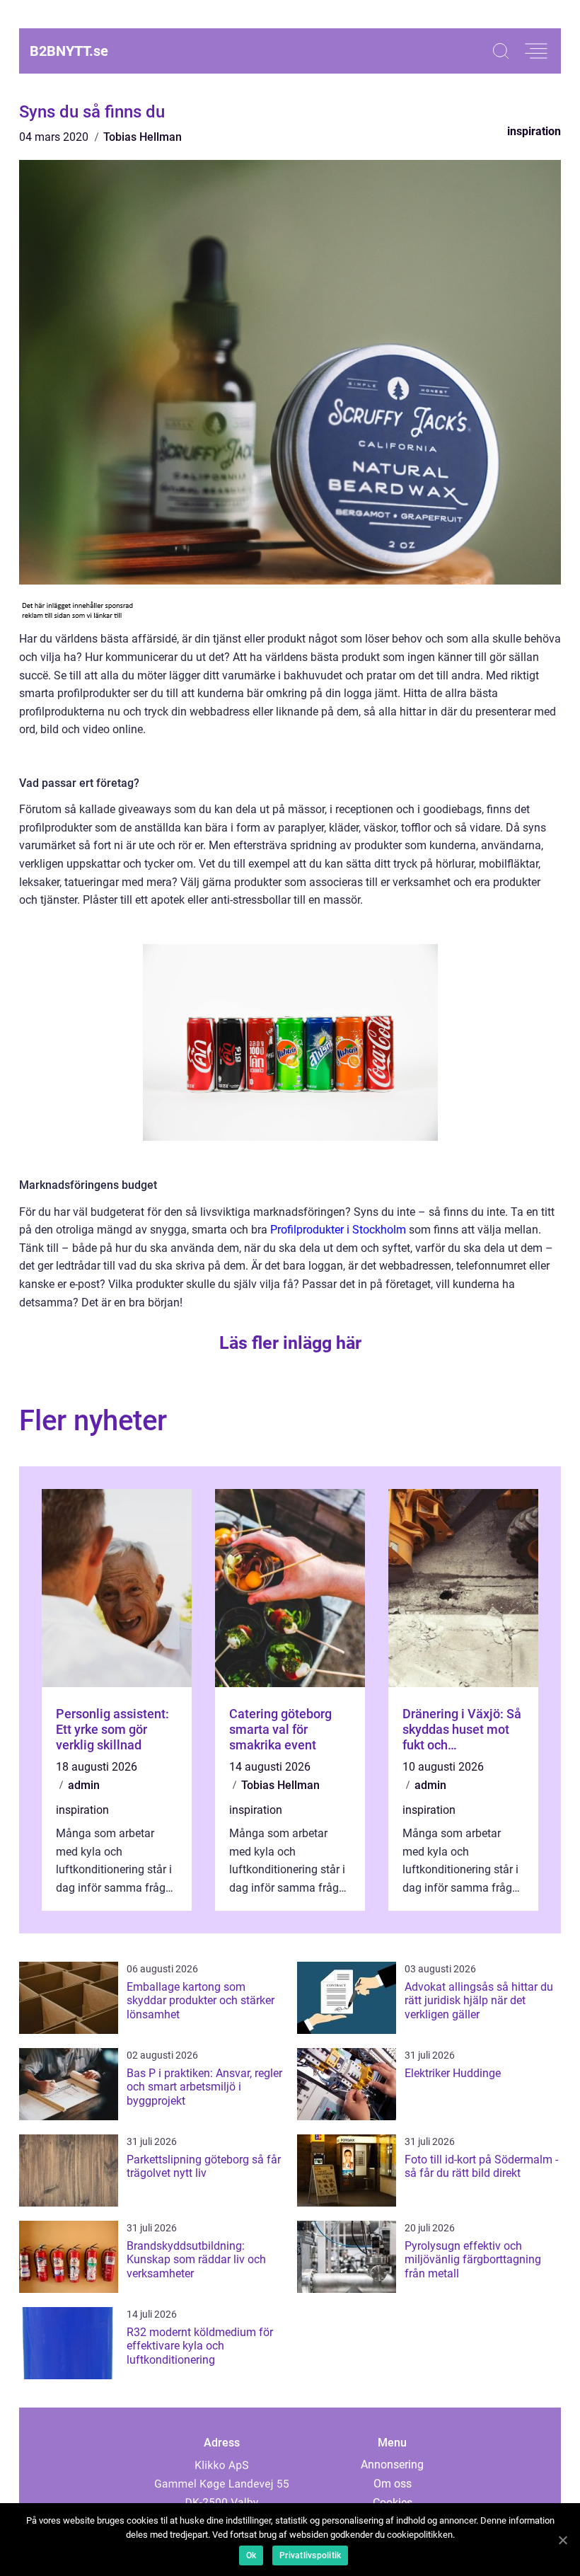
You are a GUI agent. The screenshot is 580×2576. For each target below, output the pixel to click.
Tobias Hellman (143, 137)
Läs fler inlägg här (290, 1343)
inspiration (534, 131)
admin (84, 1785)
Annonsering (392, 2465)
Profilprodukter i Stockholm (338, 1230)
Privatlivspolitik (310, 2555)
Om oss (393, 2484)
